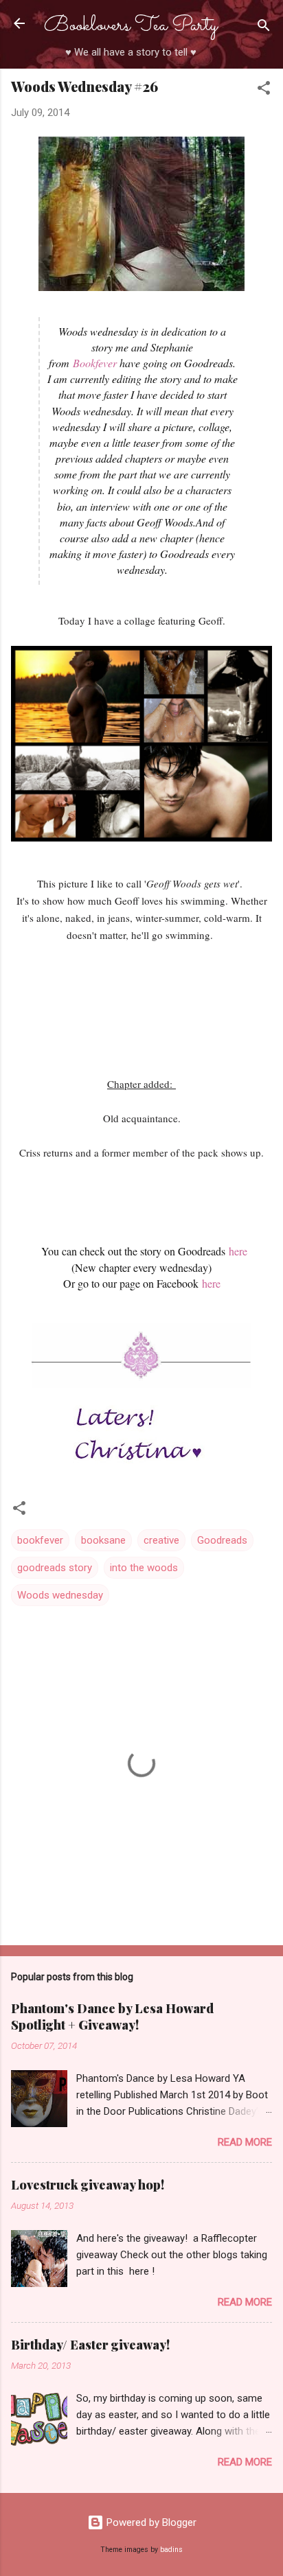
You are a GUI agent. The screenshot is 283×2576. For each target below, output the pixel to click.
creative (161, 1540)
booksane (103, 1540)
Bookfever (95, 363)
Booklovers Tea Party (131, 26)
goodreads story (55, 1568)
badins (171, 2550)
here (238, 1251)
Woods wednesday (60, 1595)
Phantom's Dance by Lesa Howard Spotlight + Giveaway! (112, 2017)
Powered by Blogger (150, 2522)
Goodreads (222, 1540)
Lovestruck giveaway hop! (88, 2185)
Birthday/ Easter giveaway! (90, 2345)
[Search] (264, 28)
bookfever (40, 1540)
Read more (245, 2142)
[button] (264, 90)
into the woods (144, 1568)
